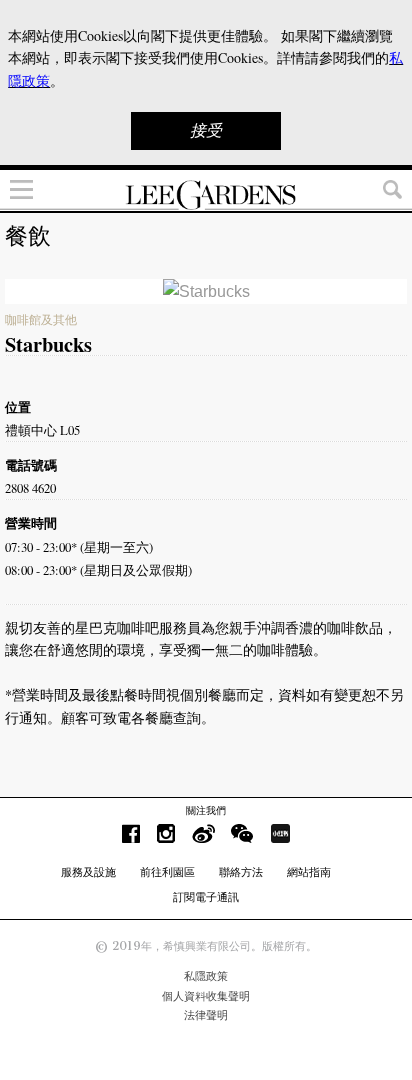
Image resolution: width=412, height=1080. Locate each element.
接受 (206, 130)
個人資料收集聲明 (206, 996)
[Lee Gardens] (206, 195)
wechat (242, 833)
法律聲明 (206, 1015)
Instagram (166, 833)
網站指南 (309, 872)
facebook (131, 833)
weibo (203, 833)
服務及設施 (88, 872)
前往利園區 (167, 872)
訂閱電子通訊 (206, 897)
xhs (280, 833)
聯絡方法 (241, 872)
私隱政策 (206, 976)
